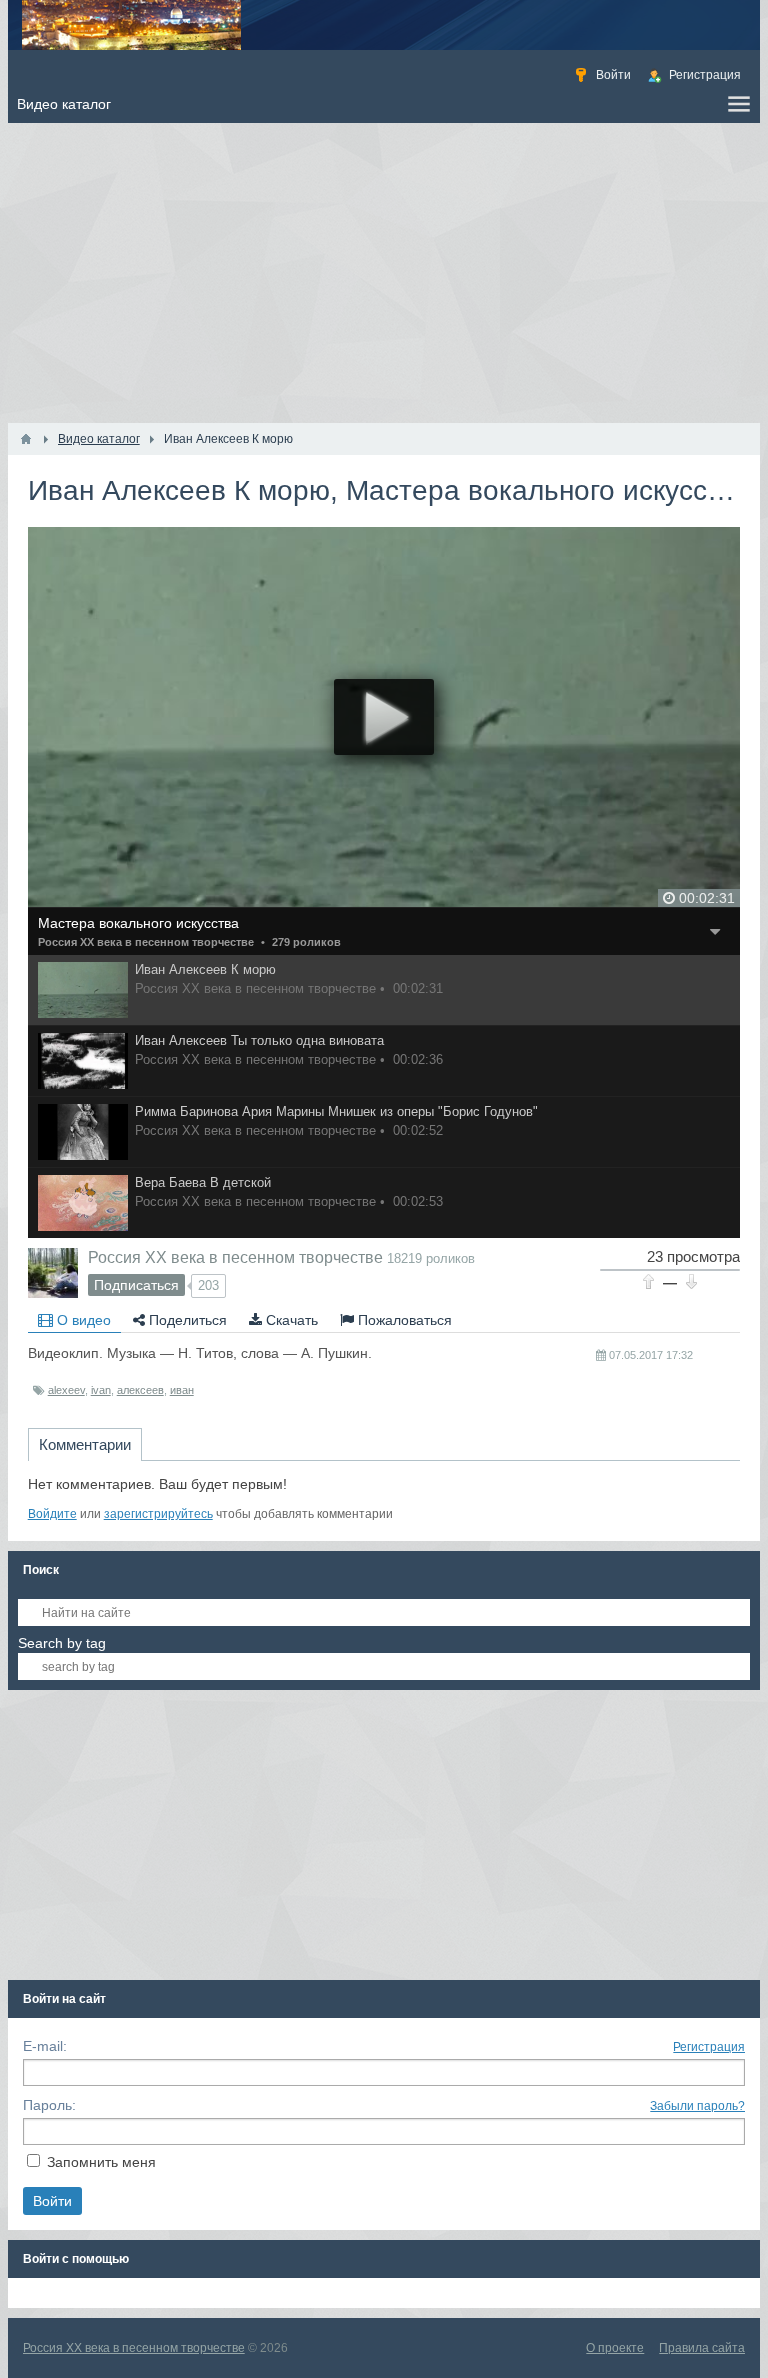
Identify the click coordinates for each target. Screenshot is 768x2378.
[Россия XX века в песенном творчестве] (53, 1273)
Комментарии (85, 1444)
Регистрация (709, 2047)
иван (182, 1390)
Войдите (52, 1514)
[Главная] (26, 439)
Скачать (290, 1320)
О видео (82, 1320)
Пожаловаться (403, 1320)
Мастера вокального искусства (138, 923)
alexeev (66, 1390)
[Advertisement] (384, 273)
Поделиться (186, 1320)
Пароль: (49, 2105)
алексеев (140, 1390)
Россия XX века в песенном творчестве (146, 942)
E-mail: (45, 2046)
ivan (101, 1390)
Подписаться (136, 1285)
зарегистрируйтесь (158, 1514)
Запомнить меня (101, 2162)
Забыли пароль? (697, 2106)
